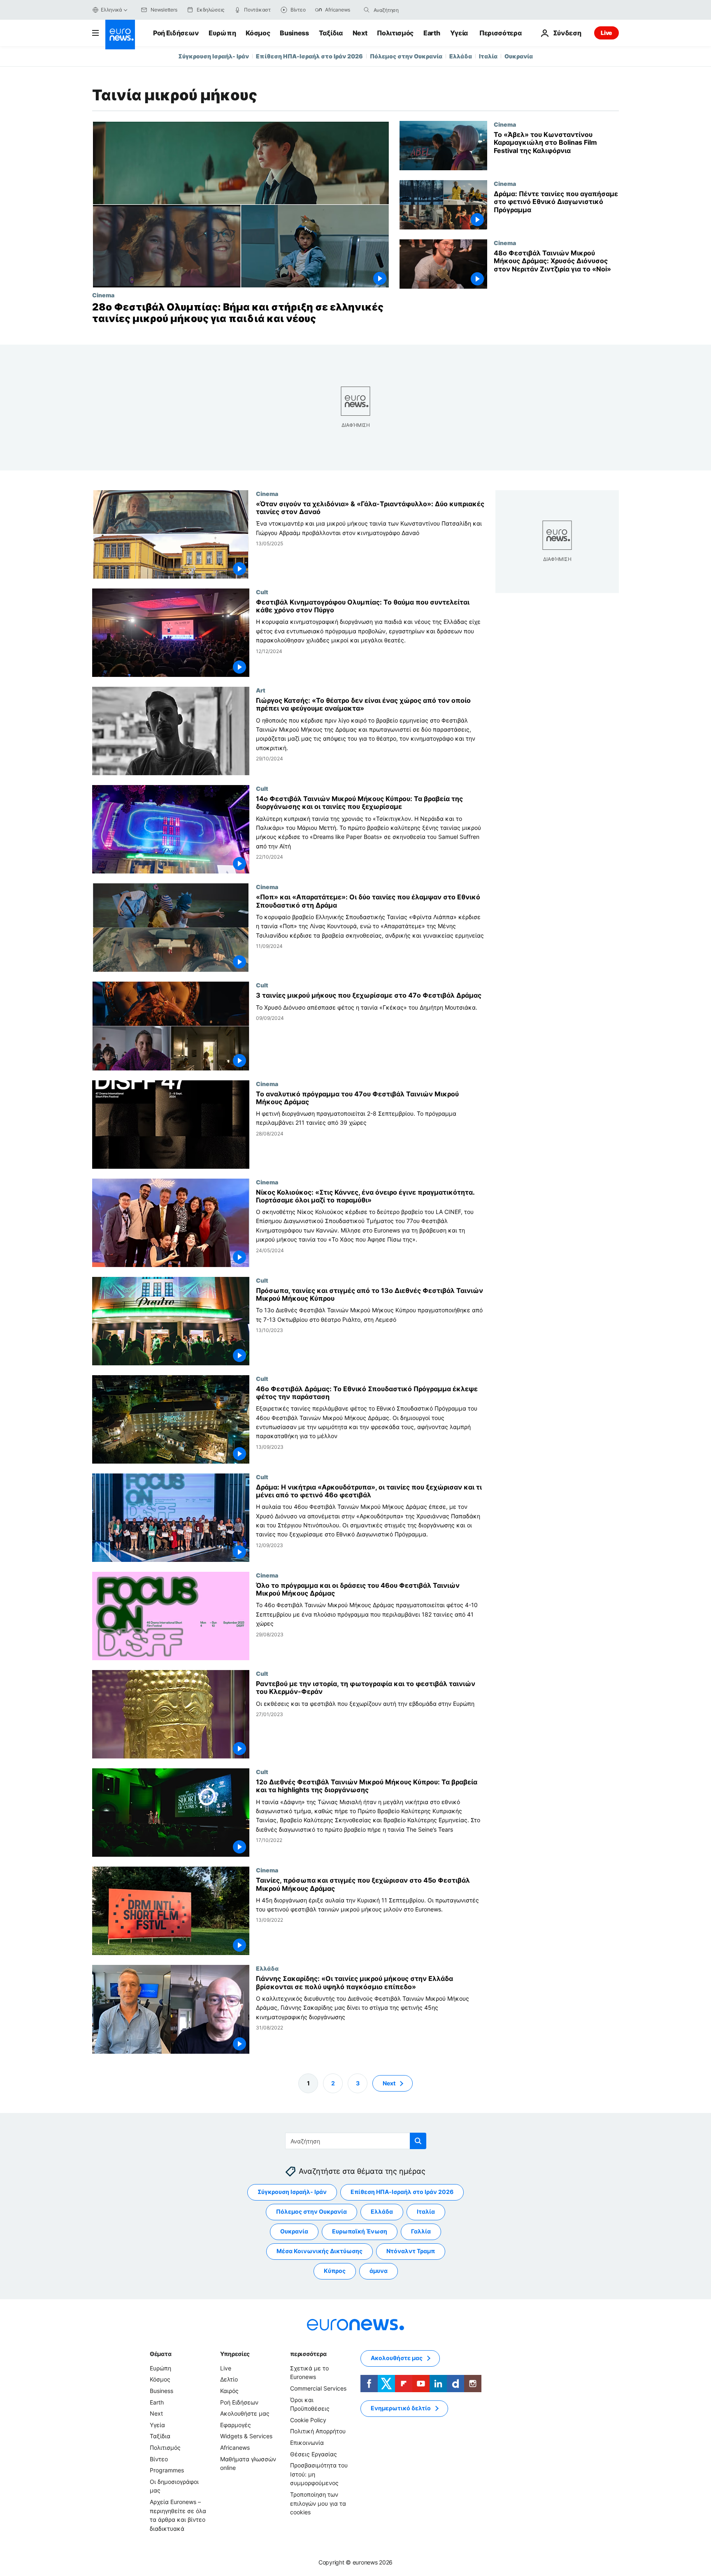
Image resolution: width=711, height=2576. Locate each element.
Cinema (103, 295)
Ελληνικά (112, 10)
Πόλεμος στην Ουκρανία (406, 56)
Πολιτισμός (395, 33)
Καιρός (229, 2391)
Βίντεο (159, 2459)
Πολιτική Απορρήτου (318, 2431)
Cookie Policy (308, 2420)
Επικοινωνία (307, 2443)
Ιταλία (488, 56)
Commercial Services (318, 2388)
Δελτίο (229, 2379)
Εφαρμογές (236, 2425)
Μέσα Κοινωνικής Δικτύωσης (319, 2251)
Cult (262, 592)
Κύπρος (335, 2271)
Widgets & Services (246, 2436)
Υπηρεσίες (235, 2354)
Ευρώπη (222, 33)
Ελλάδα (461, 56)
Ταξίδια (331, 33)
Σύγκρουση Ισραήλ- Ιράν (214, 56)
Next (360, 33)
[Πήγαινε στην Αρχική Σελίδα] (120, 35)
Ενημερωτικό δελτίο (401, 2408)
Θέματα (160, 2354)
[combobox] (408, 10)
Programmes (167, 2470)
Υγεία (459, 33)
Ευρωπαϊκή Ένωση (360, 2231)
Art (261, 690)
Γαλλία (421, 2231)
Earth (432, 33)
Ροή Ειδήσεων (176, 33)
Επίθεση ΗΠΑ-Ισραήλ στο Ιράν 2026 (309, 56)
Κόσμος (258, 33)
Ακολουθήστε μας (245, 2413)
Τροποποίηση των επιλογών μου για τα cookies (318, 2503)
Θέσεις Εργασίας (314, 2454)
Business (294, 33)
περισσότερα (308, 2354)
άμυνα (379, 2271)
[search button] (367, 10)
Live (606, 33)
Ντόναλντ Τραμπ (411, 2251)
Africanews (235, 2447)
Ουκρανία (519, 56)
